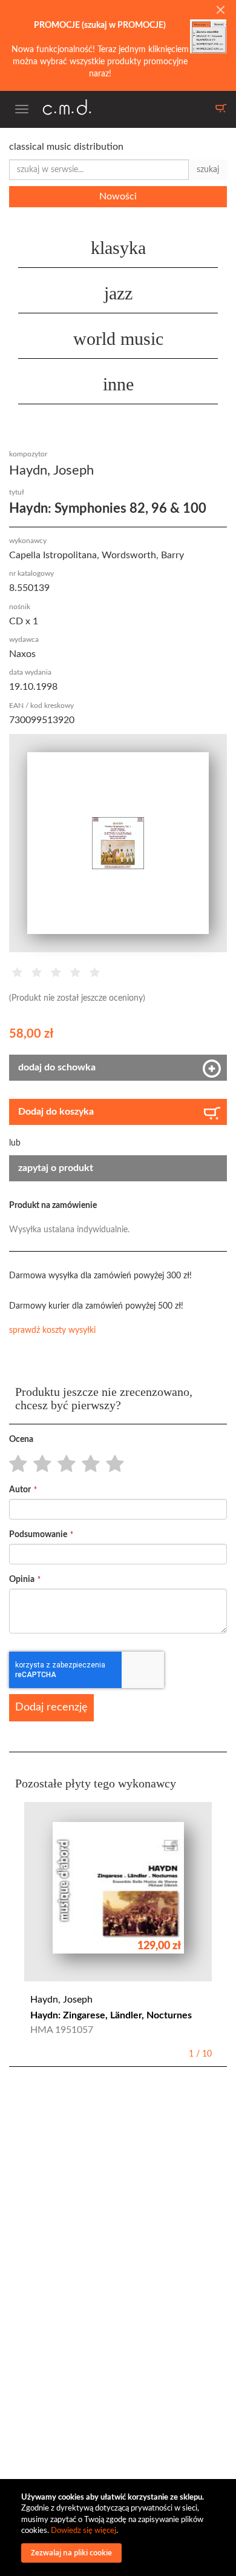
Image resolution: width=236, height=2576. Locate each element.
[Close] (220, 11)
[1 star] (15, 1464)
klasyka (118, 248)
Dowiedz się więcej (84, 2531)
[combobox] (99, 170)
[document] (120, 2528)
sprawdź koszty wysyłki (52, 1330)
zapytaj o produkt (56, 1168)
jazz (118, 293)
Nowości (118, 196)
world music (118, 339)
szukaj (208, 170)
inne (118, 384)
